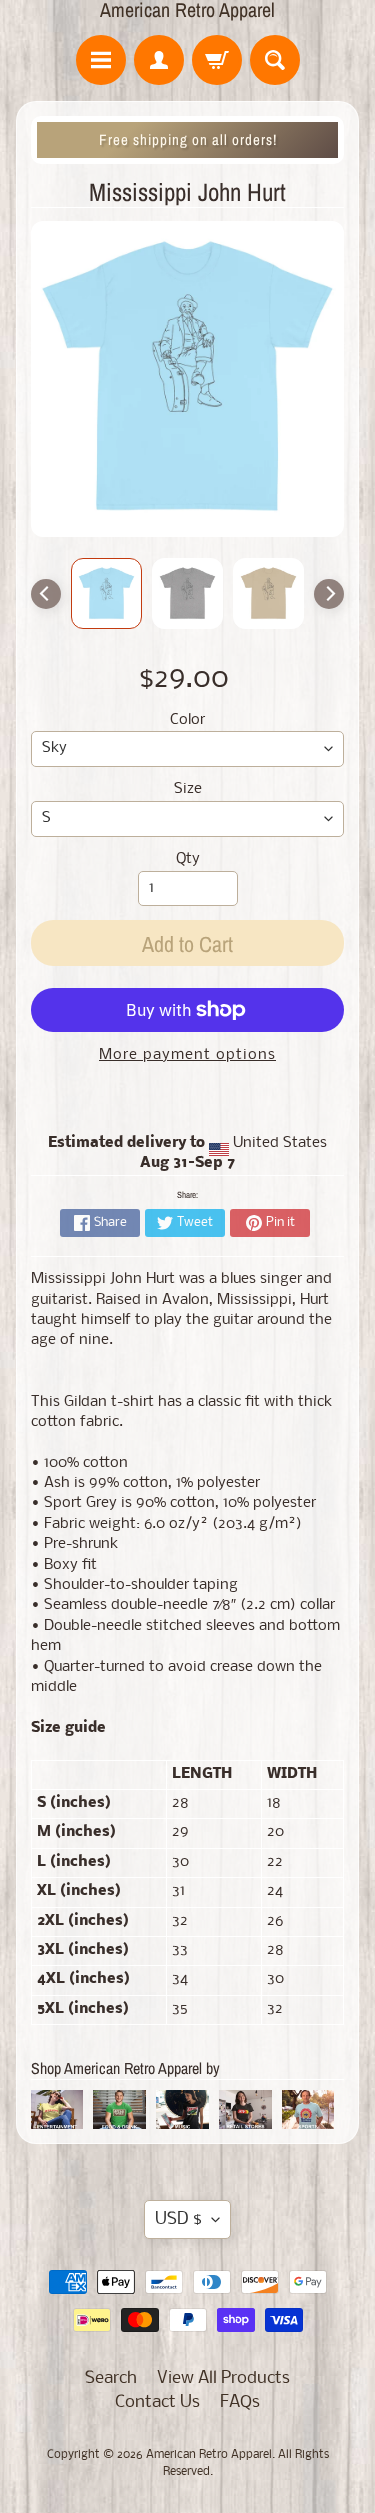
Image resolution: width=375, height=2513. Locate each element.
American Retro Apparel (187, 10)
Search (111, 2378)
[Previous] (46, 594)
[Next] (329, 594)
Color (187, 720)
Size (188, 789)
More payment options (187, 1055)
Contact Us (157, 2402)
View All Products (223, 2378)
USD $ (178, 2219)
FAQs (240, 2402)
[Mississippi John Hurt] (106, 593)
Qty (188, 859)
